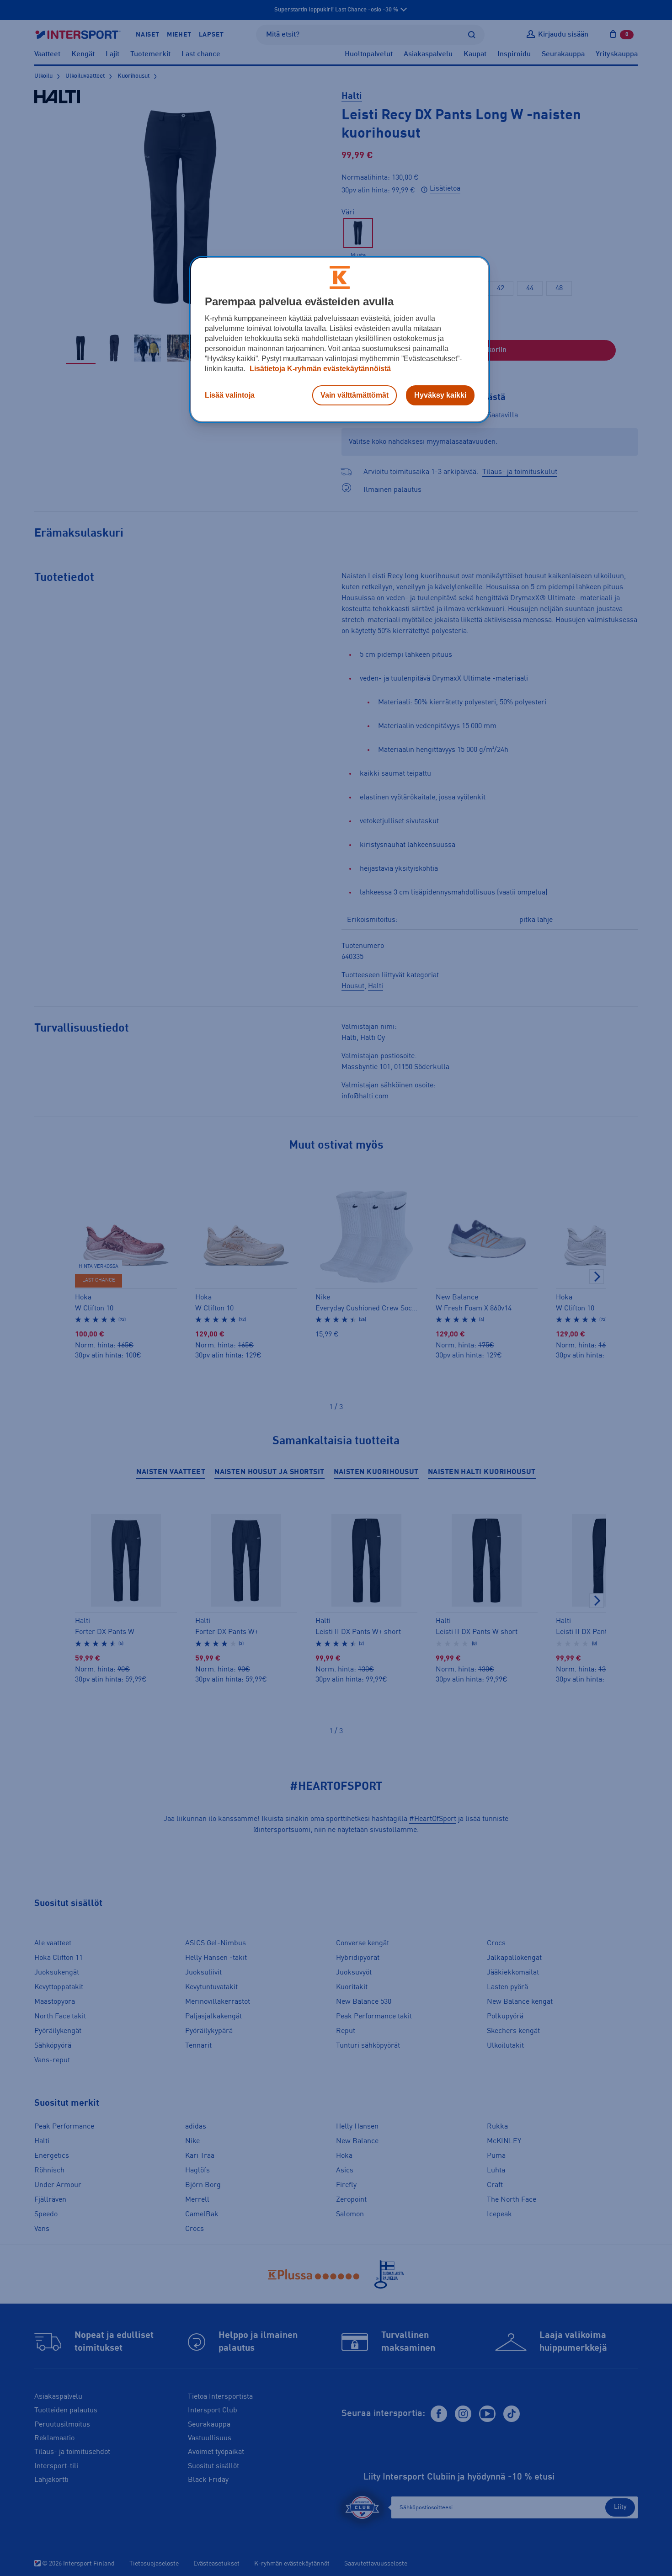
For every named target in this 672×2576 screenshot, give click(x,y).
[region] (340, 340)
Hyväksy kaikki (440, 395)
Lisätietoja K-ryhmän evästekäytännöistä (319, 369)
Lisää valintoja (230, 395)
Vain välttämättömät (355, 395)
